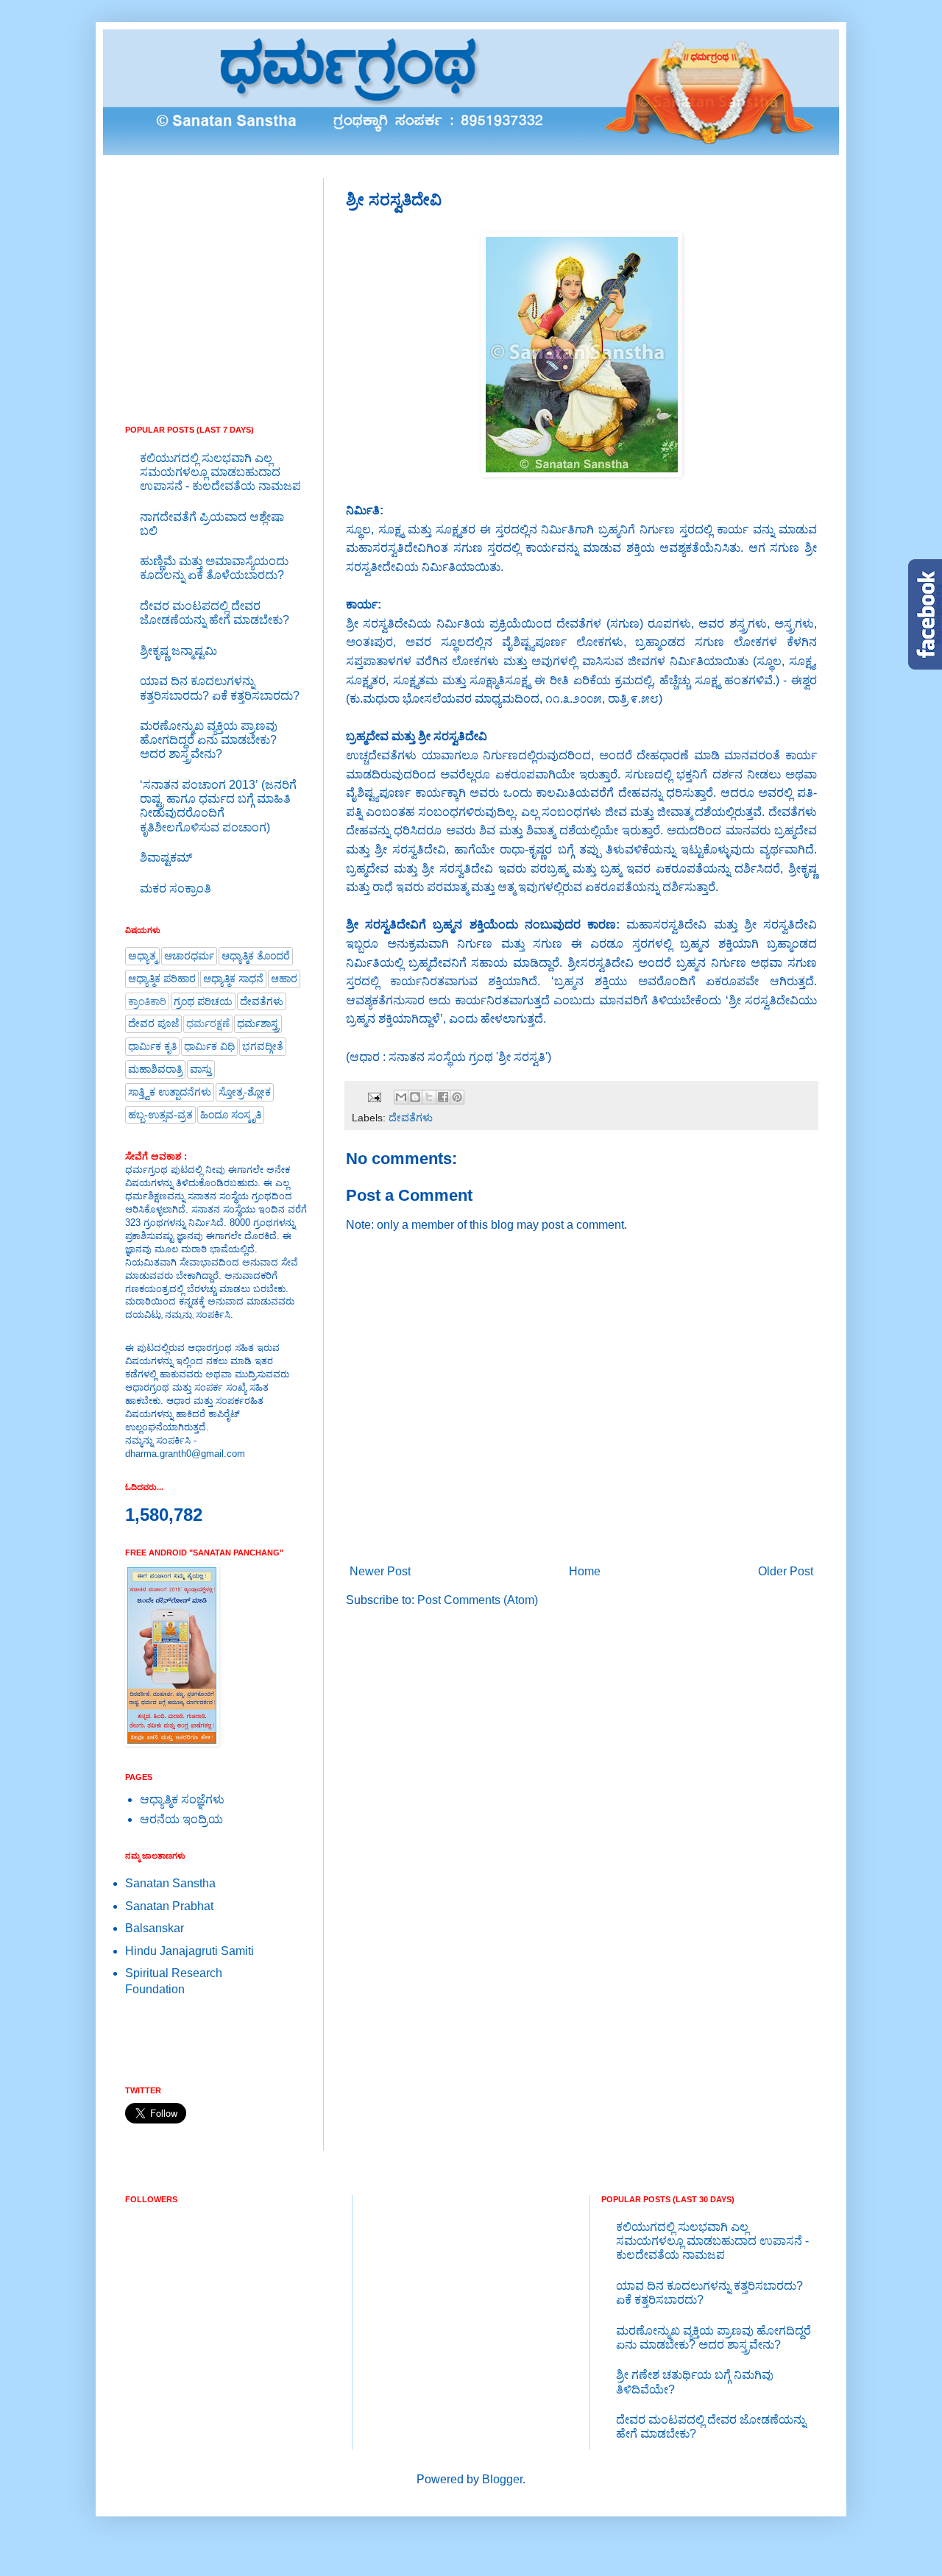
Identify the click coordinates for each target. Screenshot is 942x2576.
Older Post (786, 1571)
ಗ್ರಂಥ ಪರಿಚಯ (203, 1001)
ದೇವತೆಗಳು (411, 1118)
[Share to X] (429, 1097)
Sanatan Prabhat (169, 1906)
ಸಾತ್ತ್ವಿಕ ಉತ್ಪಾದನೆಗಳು (170, 1092)
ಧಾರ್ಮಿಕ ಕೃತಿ (152, 1046)
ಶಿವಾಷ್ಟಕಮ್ (166, 858)
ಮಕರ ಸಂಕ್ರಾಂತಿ (176, 888)
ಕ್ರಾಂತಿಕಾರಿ (147, 1001)
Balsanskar (155, 1928)
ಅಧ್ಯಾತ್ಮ (142, 956)
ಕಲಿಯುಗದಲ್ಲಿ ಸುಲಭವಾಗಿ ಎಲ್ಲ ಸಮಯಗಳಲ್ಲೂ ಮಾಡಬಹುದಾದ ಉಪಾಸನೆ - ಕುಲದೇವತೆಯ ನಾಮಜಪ (220, 472)
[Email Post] (373, 1096)
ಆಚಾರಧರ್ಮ (189, 956)
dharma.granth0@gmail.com (185, 1454)
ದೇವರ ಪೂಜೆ (153, 1023)
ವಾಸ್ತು (201, 1069)
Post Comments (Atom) (478, 1600)
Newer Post (380, 1571)
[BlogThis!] (415, 1097)
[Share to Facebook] (443, 1097)
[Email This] (401, 1097)
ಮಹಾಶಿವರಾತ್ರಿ (155, 1069)
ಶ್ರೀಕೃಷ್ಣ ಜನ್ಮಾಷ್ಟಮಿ (178, 651)
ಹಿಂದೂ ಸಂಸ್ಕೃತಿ (231, 1115)
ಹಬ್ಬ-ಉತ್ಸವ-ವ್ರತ (160, 1115)
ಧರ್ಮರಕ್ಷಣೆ (208, 1023)
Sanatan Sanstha (170, 1883)
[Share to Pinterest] (457, 1097)
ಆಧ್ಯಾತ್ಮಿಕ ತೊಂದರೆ (256, 956)
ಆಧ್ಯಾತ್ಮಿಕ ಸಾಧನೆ (233, 979)
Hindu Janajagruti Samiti (190, 1951)
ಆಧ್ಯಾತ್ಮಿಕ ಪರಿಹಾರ (162, 979)
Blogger (502, 2479)
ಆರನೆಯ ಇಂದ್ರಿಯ (181, 1819)
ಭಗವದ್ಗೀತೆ (263, 1046)
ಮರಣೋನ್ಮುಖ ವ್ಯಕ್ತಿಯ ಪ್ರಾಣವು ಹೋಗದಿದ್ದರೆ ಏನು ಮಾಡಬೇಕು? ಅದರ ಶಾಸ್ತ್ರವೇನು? (209, 740)
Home (585, 1571)
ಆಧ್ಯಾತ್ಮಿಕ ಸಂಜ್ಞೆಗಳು (182, 1799)
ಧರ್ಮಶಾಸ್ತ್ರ (258, 1023)
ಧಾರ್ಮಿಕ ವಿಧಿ (209, 1046)
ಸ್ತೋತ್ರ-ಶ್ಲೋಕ (245, 1092)
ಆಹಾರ (284, 979)
